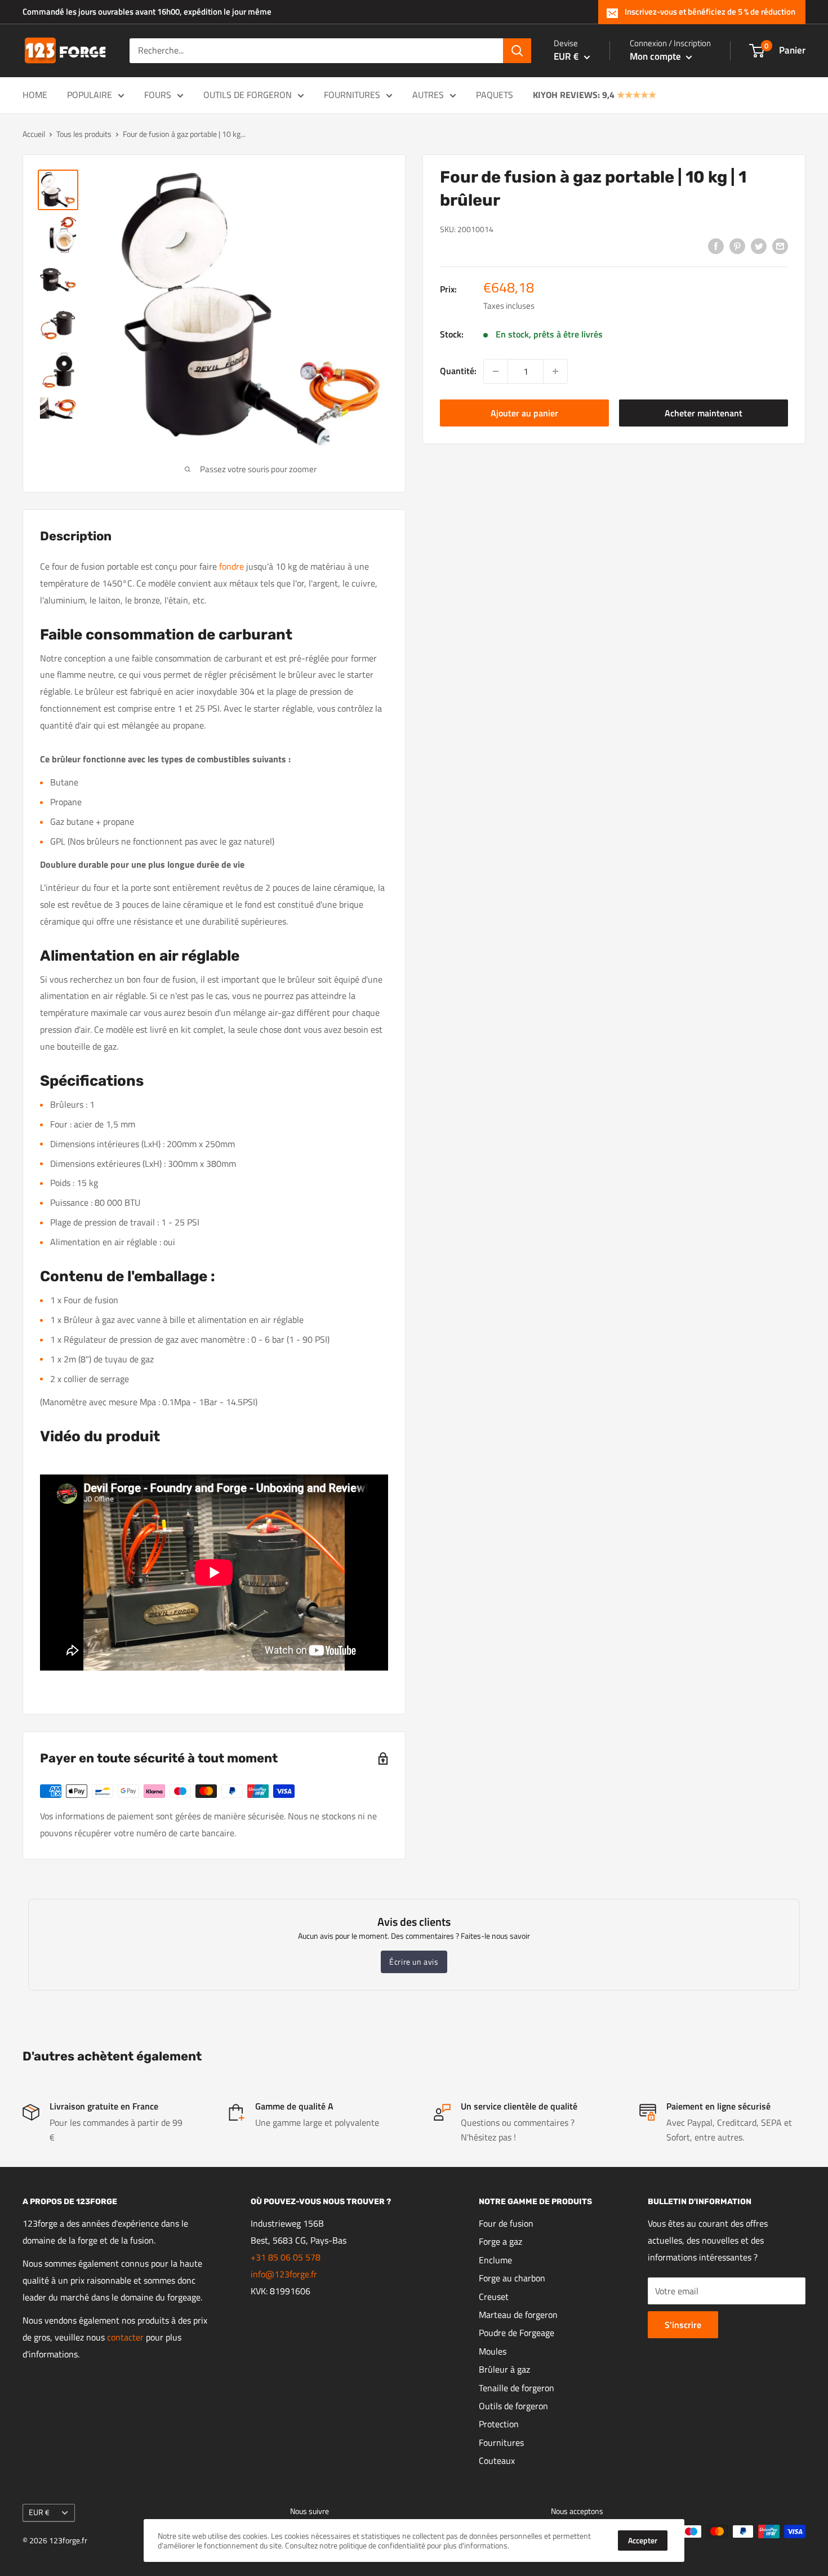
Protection (499, 2424)
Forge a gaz (500, 2241)
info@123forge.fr (284, 2274)
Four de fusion (506, 2223)
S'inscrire (683, 2325)
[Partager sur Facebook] (716, 246)
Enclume (495, 2260)
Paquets (495, 95)
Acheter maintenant (704, 413)
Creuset (494, 2297)
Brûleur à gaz (504, 2369)
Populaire (90, 95)
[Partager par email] (780, 246)
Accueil (34, 134)
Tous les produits (84, 134)
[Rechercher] (517, 51)
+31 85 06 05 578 (286, 2257)
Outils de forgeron (248, 95)
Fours (158, 95)
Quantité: (458, 371)
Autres (428, 95)
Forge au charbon (512, 2278)
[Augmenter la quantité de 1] (555, 371)
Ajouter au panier (524, 413)
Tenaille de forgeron (517, 2388)
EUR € (39, 2512)
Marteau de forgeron (518, 2315)
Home (35, 95)
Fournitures (352, 95)
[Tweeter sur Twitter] (759, 246)
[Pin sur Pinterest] (737, 246)
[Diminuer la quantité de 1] (496, 371)
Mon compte (656, 56)
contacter (125, 2337)
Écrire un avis (414, 1962)
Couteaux (497, 2460)
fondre (230, 566)
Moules (493, 2351)
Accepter (643, 2540)
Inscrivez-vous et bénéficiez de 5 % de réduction (710, 12)
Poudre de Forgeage (517, 2333)
